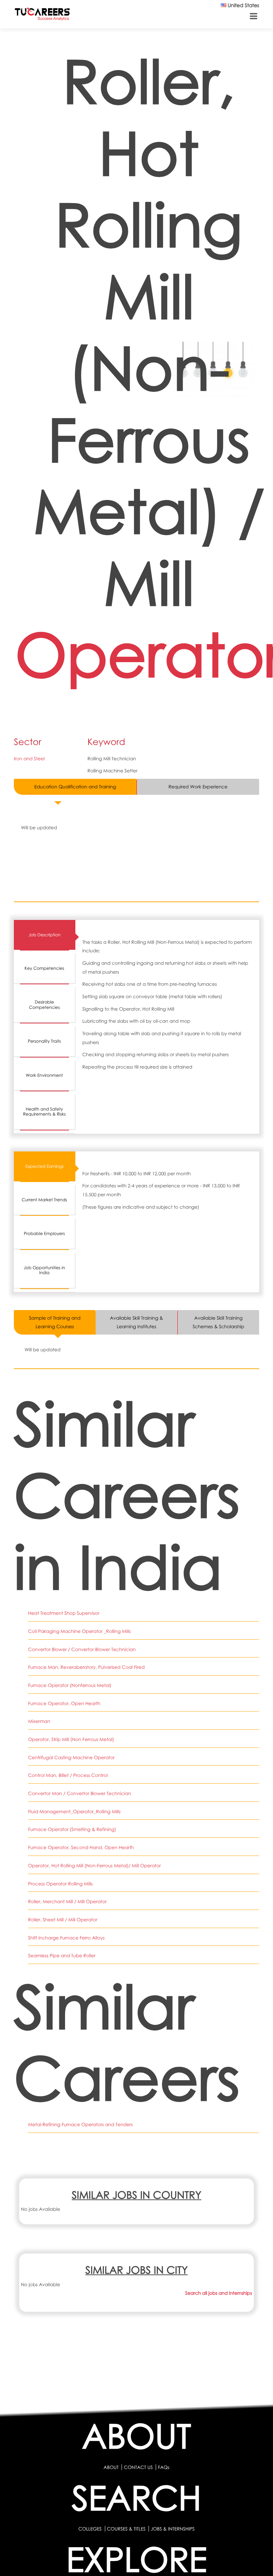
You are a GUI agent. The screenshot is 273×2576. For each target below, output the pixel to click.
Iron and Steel (29, 759)
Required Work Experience (198, 787)
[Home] (42, 15)
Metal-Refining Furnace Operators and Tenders (80, 2124)
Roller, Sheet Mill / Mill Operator (63, 1920)
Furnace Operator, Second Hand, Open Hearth (81, 1847)
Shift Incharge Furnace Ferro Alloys (66, 1938)
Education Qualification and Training (75, 787)
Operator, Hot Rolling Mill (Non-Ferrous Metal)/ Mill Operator (94, 1866)
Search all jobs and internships (219, 2293)
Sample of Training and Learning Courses (55, 1322)
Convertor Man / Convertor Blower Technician (80, 1793)
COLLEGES (90, 2529)
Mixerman (39, 1721)
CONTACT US (138, 2467)
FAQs (164, 2467)
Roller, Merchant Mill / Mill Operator (67, 1901)
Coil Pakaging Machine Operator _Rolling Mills (79, 1631)
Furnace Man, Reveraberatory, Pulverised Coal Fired (86, 1667)
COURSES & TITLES (126, 2529)
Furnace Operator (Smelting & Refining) (72, 1829)
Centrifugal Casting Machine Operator (71, 1757)
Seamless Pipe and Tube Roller (62, 1955)
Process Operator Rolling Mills (60, 1884)
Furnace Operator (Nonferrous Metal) (70, 1685)
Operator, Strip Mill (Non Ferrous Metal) (71, 1739)
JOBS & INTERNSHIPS (173, 2529)
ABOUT (111, 2467)
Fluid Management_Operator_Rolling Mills (74, 1811)
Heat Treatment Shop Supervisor (64, 1613)
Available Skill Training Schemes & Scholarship (218, 1322)
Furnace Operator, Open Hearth (64, 1703)
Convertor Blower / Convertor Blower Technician (82, 1649)
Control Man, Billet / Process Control (68, 1775)
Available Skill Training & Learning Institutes (136, 1322)
